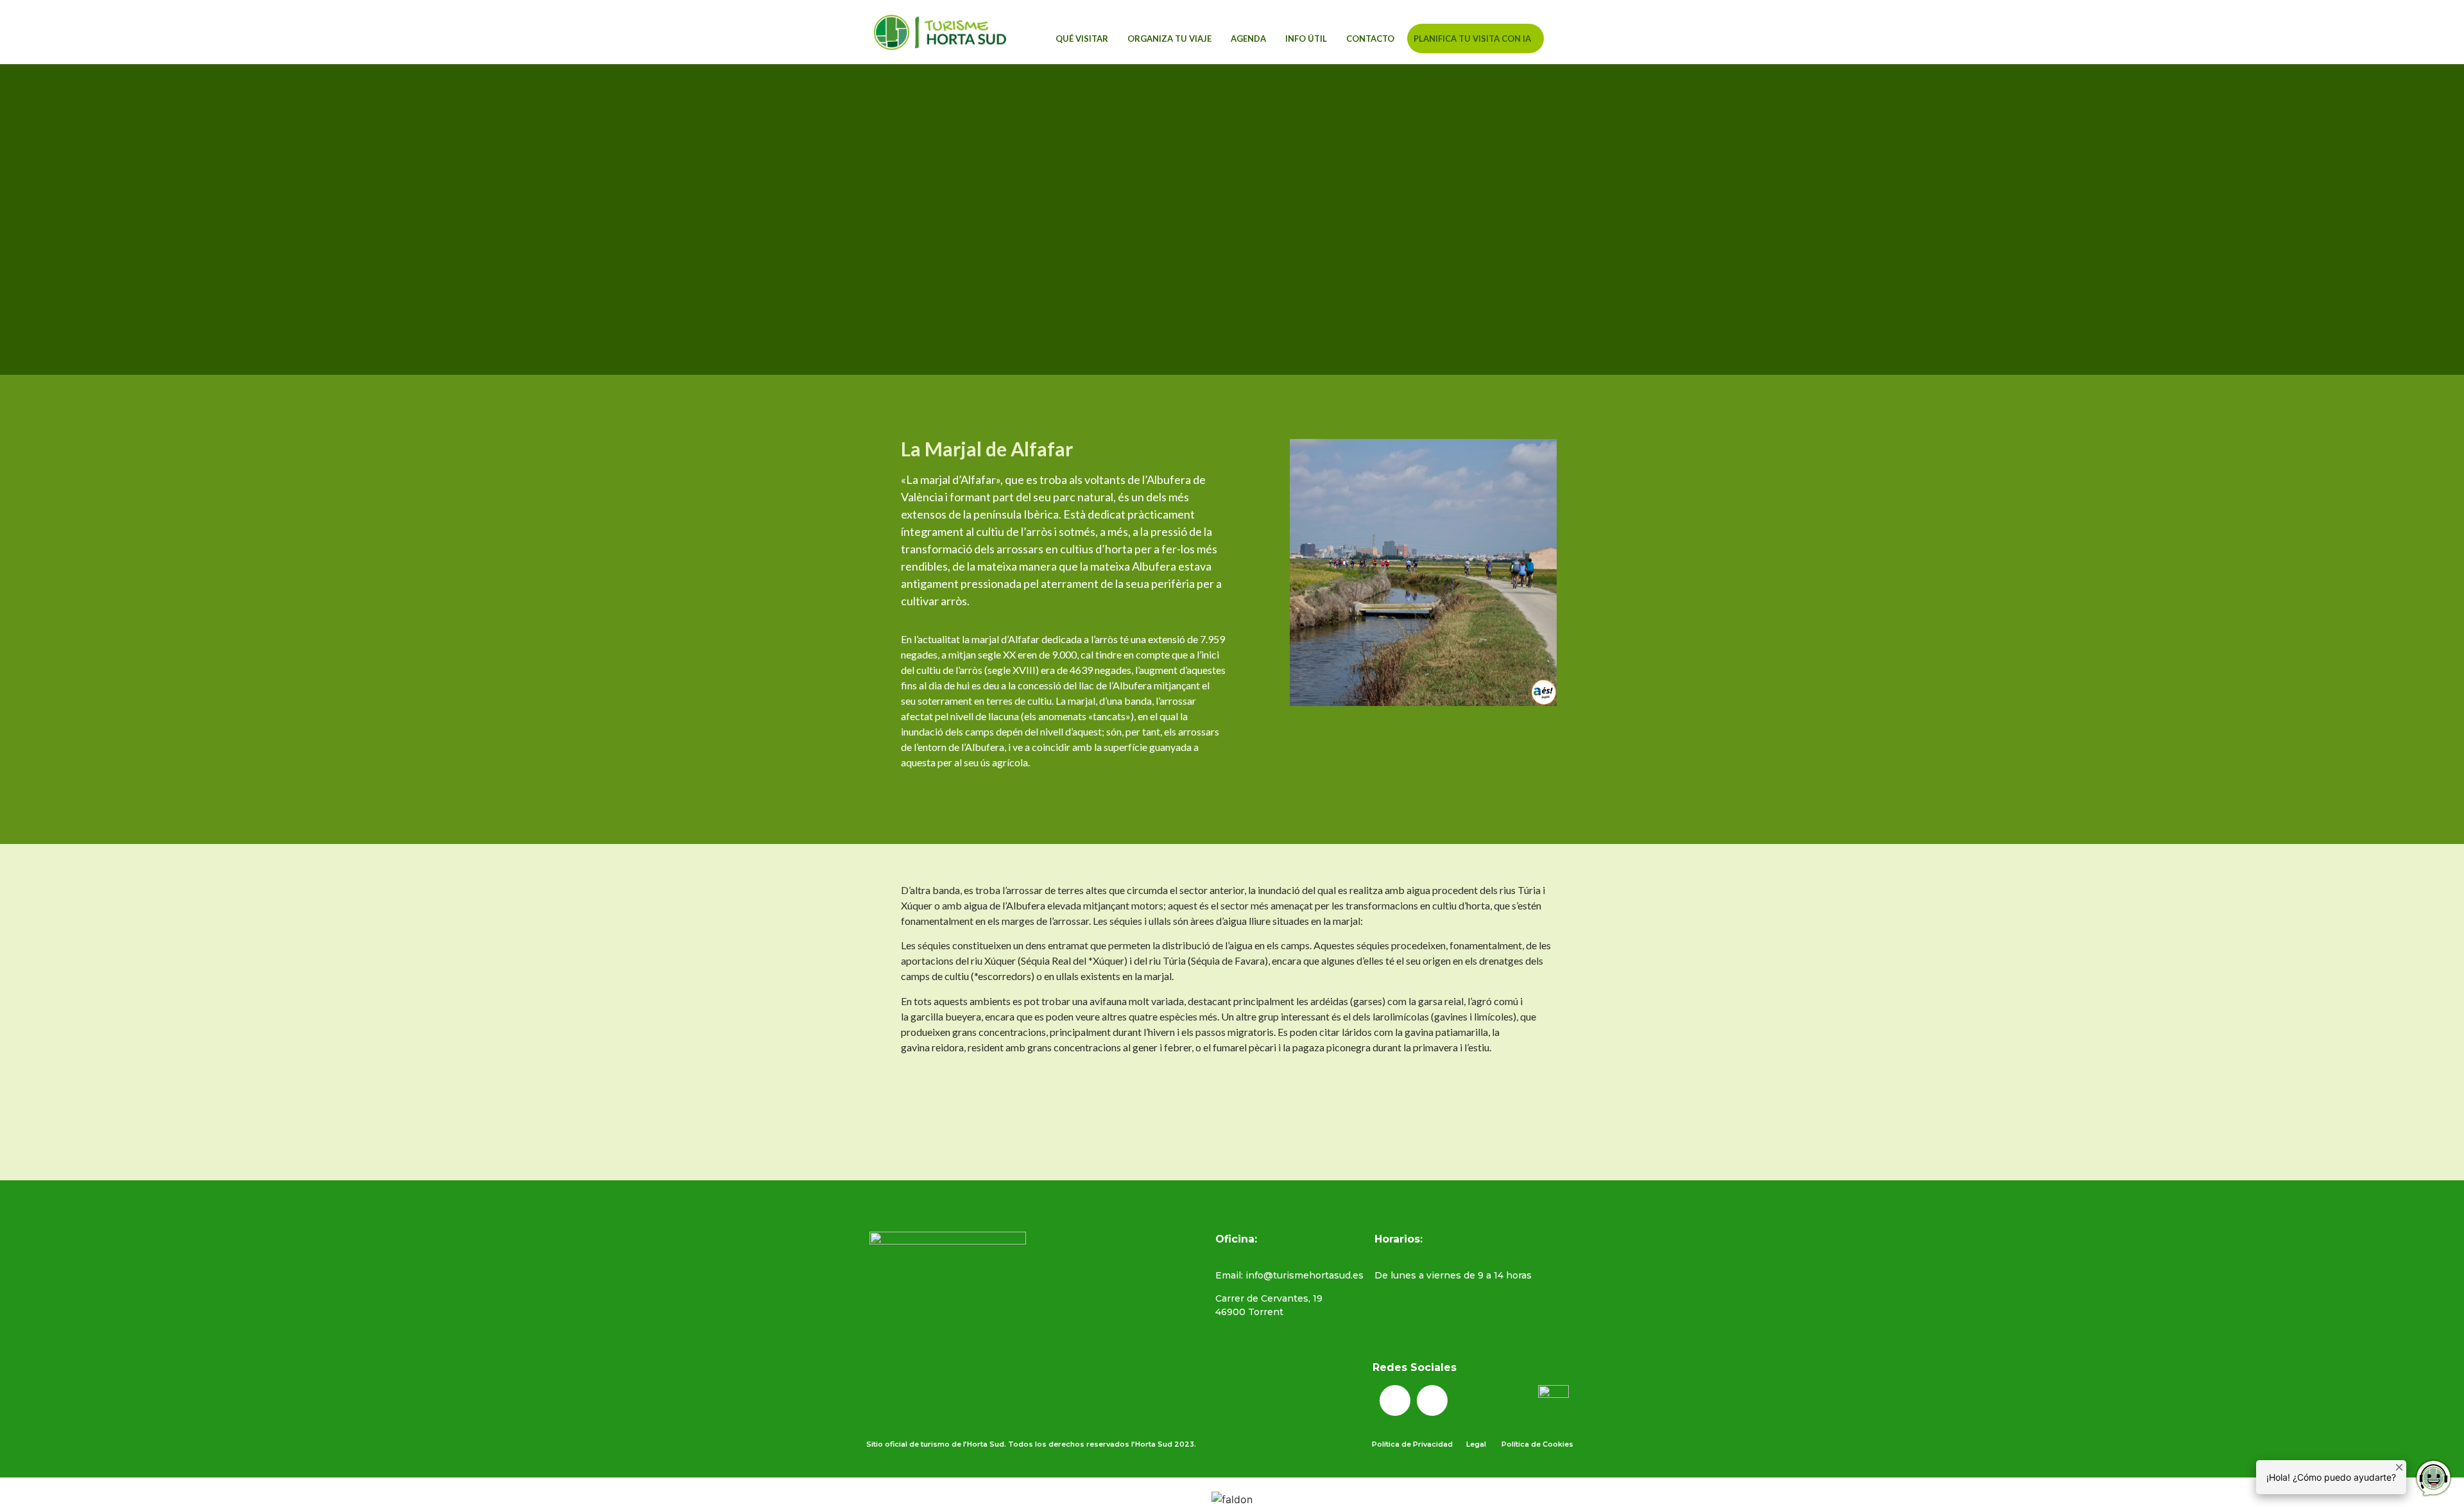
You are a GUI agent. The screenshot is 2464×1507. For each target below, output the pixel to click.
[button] (1589, 36)
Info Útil (1306, 39)
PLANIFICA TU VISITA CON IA (1472, 39)
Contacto (1370, 39)
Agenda (1248, 39)
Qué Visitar (1082, 39)
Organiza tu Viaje (1169, 39)
